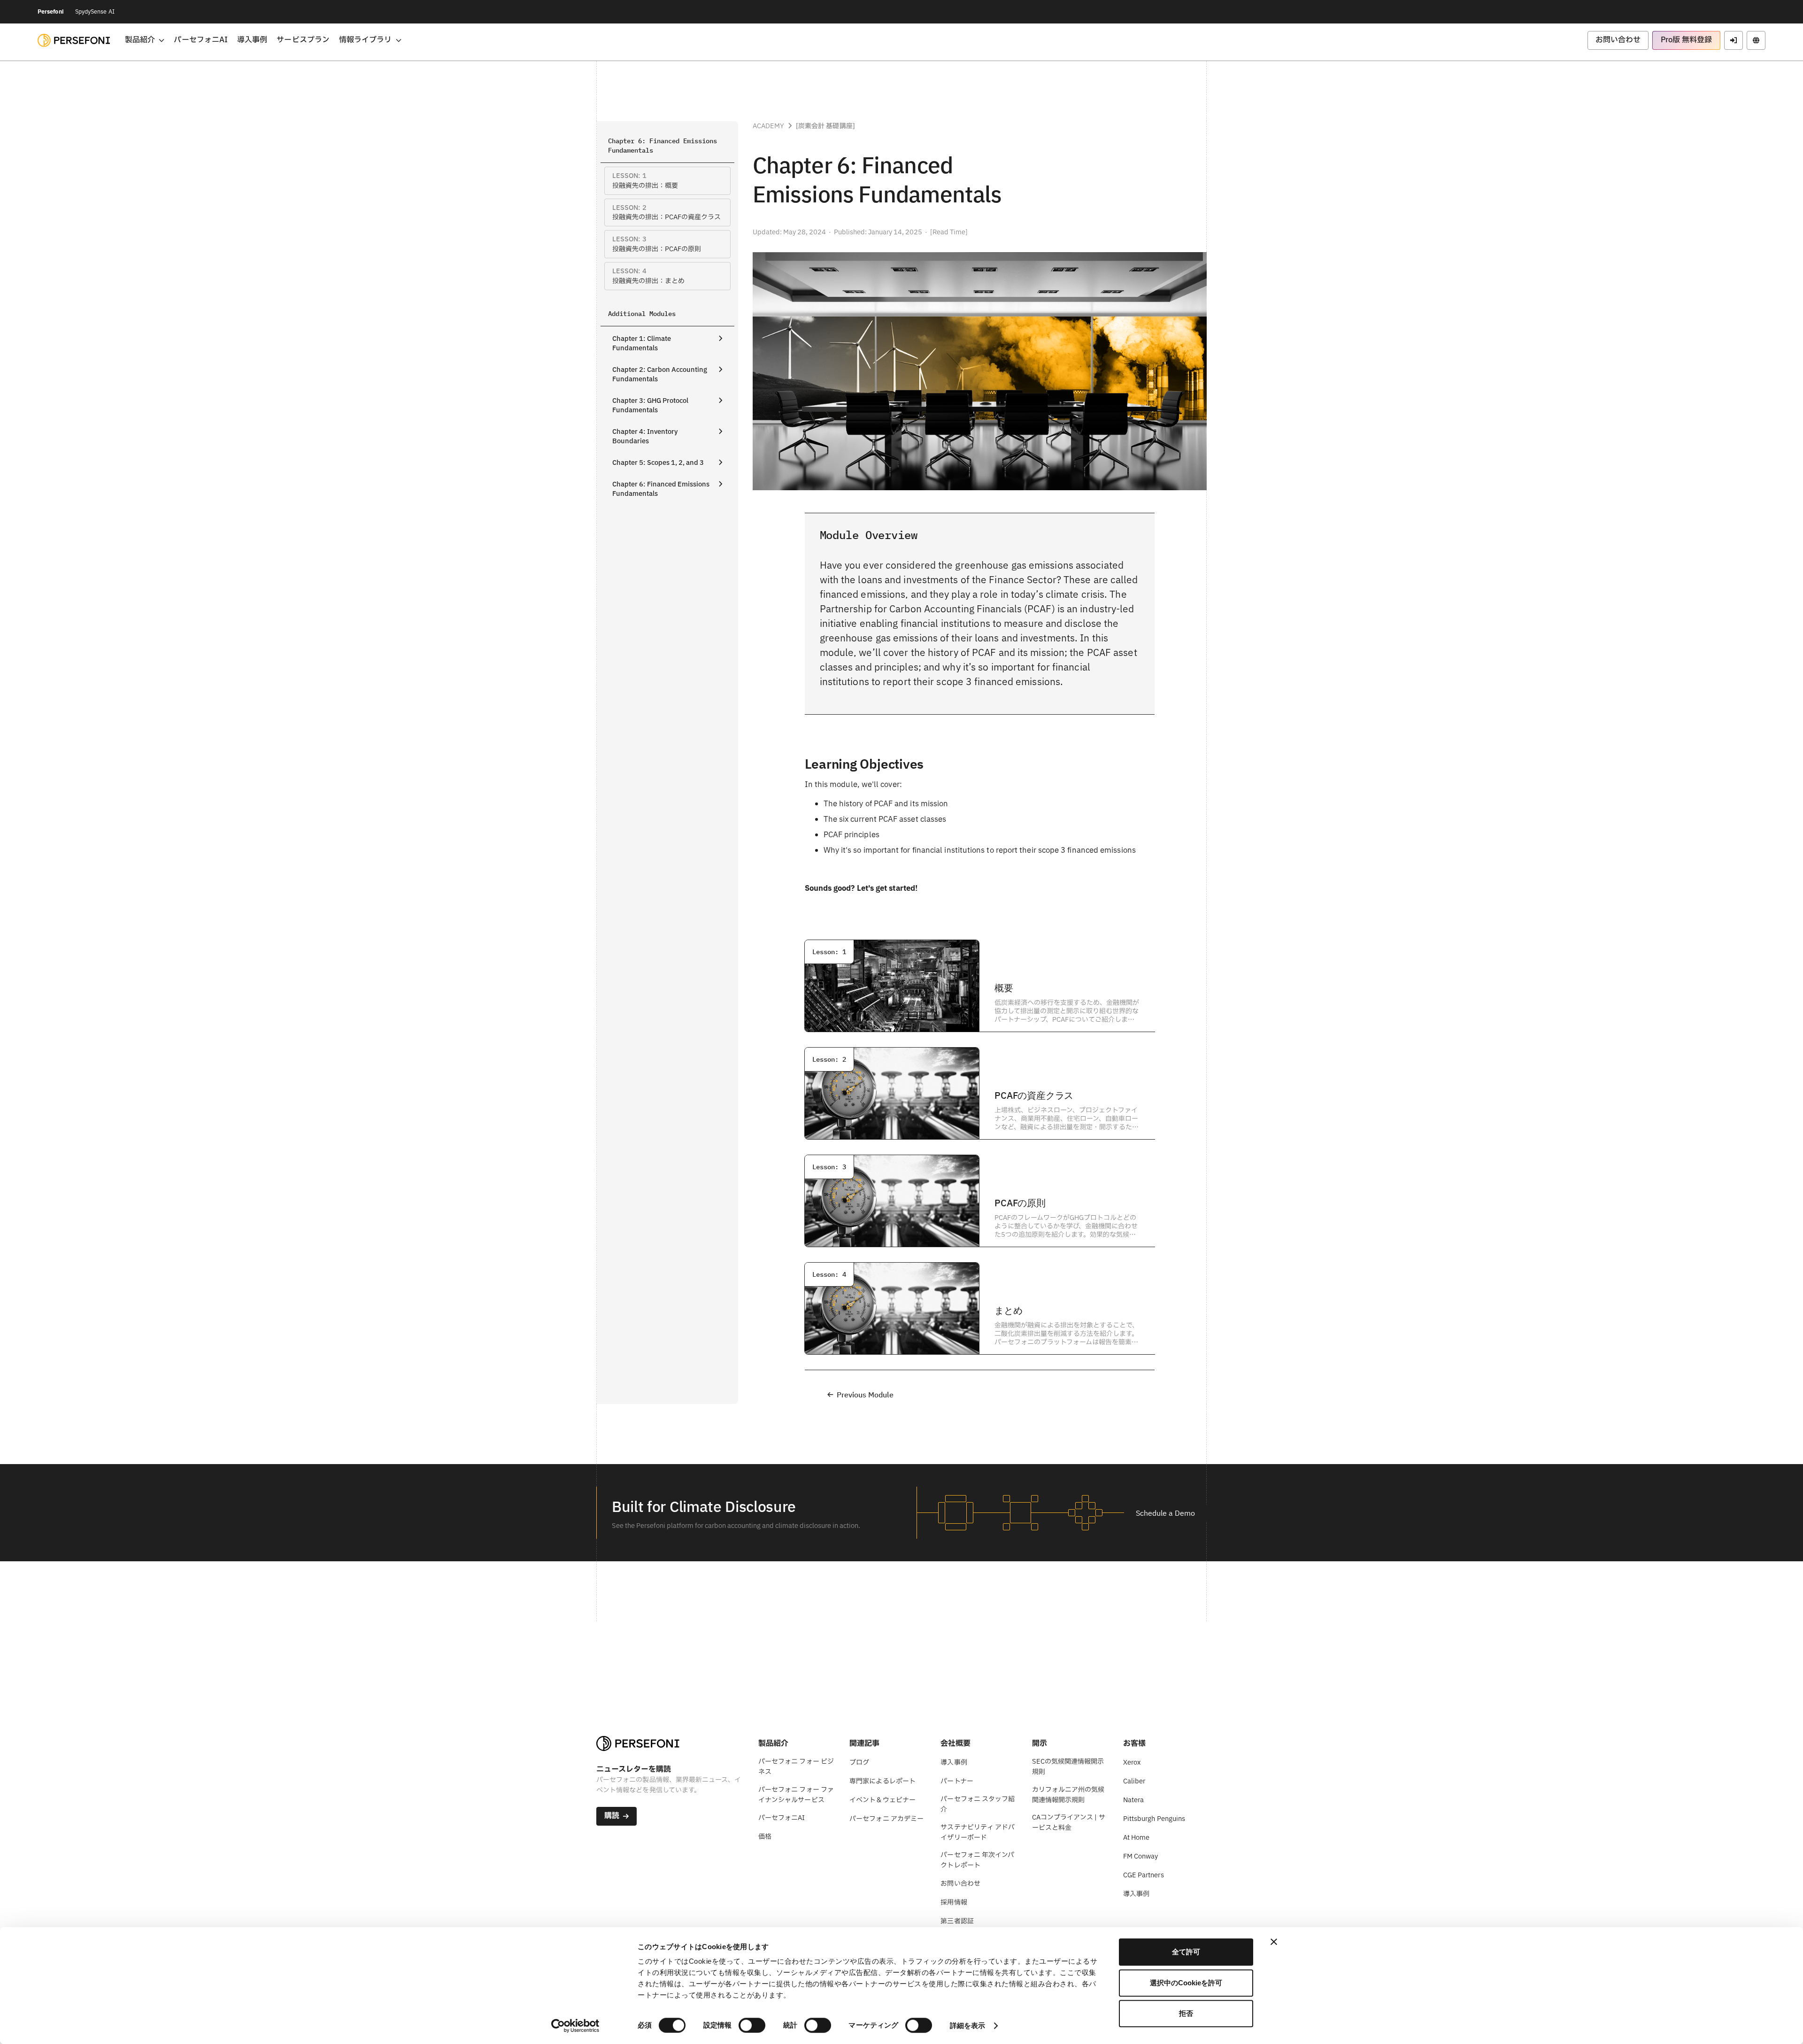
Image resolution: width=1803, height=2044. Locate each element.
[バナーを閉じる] (1274, 1942)
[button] (145, 40)
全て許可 (1186, 1952)
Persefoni (51, 12)
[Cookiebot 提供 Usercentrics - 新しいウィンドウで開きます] (575, 2026)
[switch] (752, 2025)
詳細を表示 (968, 2025)
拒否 (1186, 2013)
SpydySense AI (95, 12)
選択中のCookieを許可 (1186, 1983)
